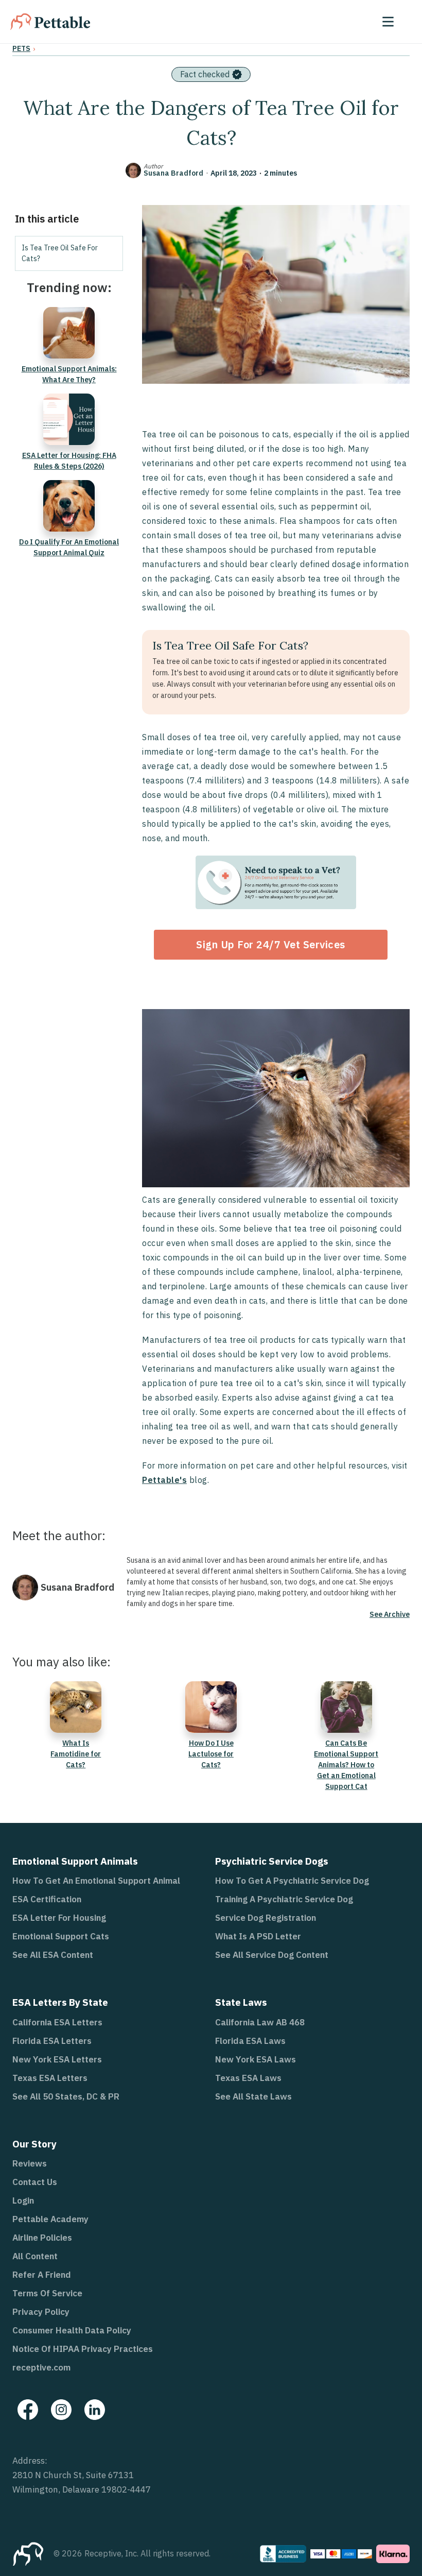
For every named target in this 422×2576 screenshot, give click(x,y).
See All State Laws (253, 2096)
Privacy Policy (41, 2312)
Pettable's (164, 1480)
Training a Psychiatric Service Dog (284, 1899)
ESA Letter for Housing (59, 1918)
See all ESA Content (53, 1955)
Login (23, 2200)
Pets (21, 48)
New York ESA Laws (256, 2059)
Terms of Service (47, 2293)
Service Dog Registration (266, 1918)
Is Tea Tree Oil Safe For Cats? (60, 253)
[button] (388, 22)
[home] (50, 22)
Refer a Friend (42, 2275)
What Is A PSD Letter (258, 1936)
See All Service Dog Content (272, 1955)
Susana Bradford (173, 173)
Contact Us (35, 2182)
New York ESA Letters (57, 2059)
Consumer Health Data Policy (72, 2330)
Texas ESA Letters (50, 2078)
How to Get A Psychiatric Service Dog (292, 1881)
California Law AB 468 (260, 2022)
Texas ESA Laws (248, 2078)
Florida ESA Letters (52, 2041)
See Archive (390, 1614)
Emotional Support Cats (61, 1936)
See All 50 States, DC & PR (66, 2096)
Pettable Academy (50, 2219)
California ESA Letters (57, 2022)
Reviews (30, 2163)
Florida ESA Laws (250, 2041)
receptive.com (41, 2367)
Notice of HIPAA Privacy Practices (83, 2349)
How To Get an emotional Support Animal (96, 1881)
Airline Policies (42, 2238)
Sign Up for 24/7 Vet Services (271, 944)
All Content (35, 2256)
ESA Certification (47, 1899)
